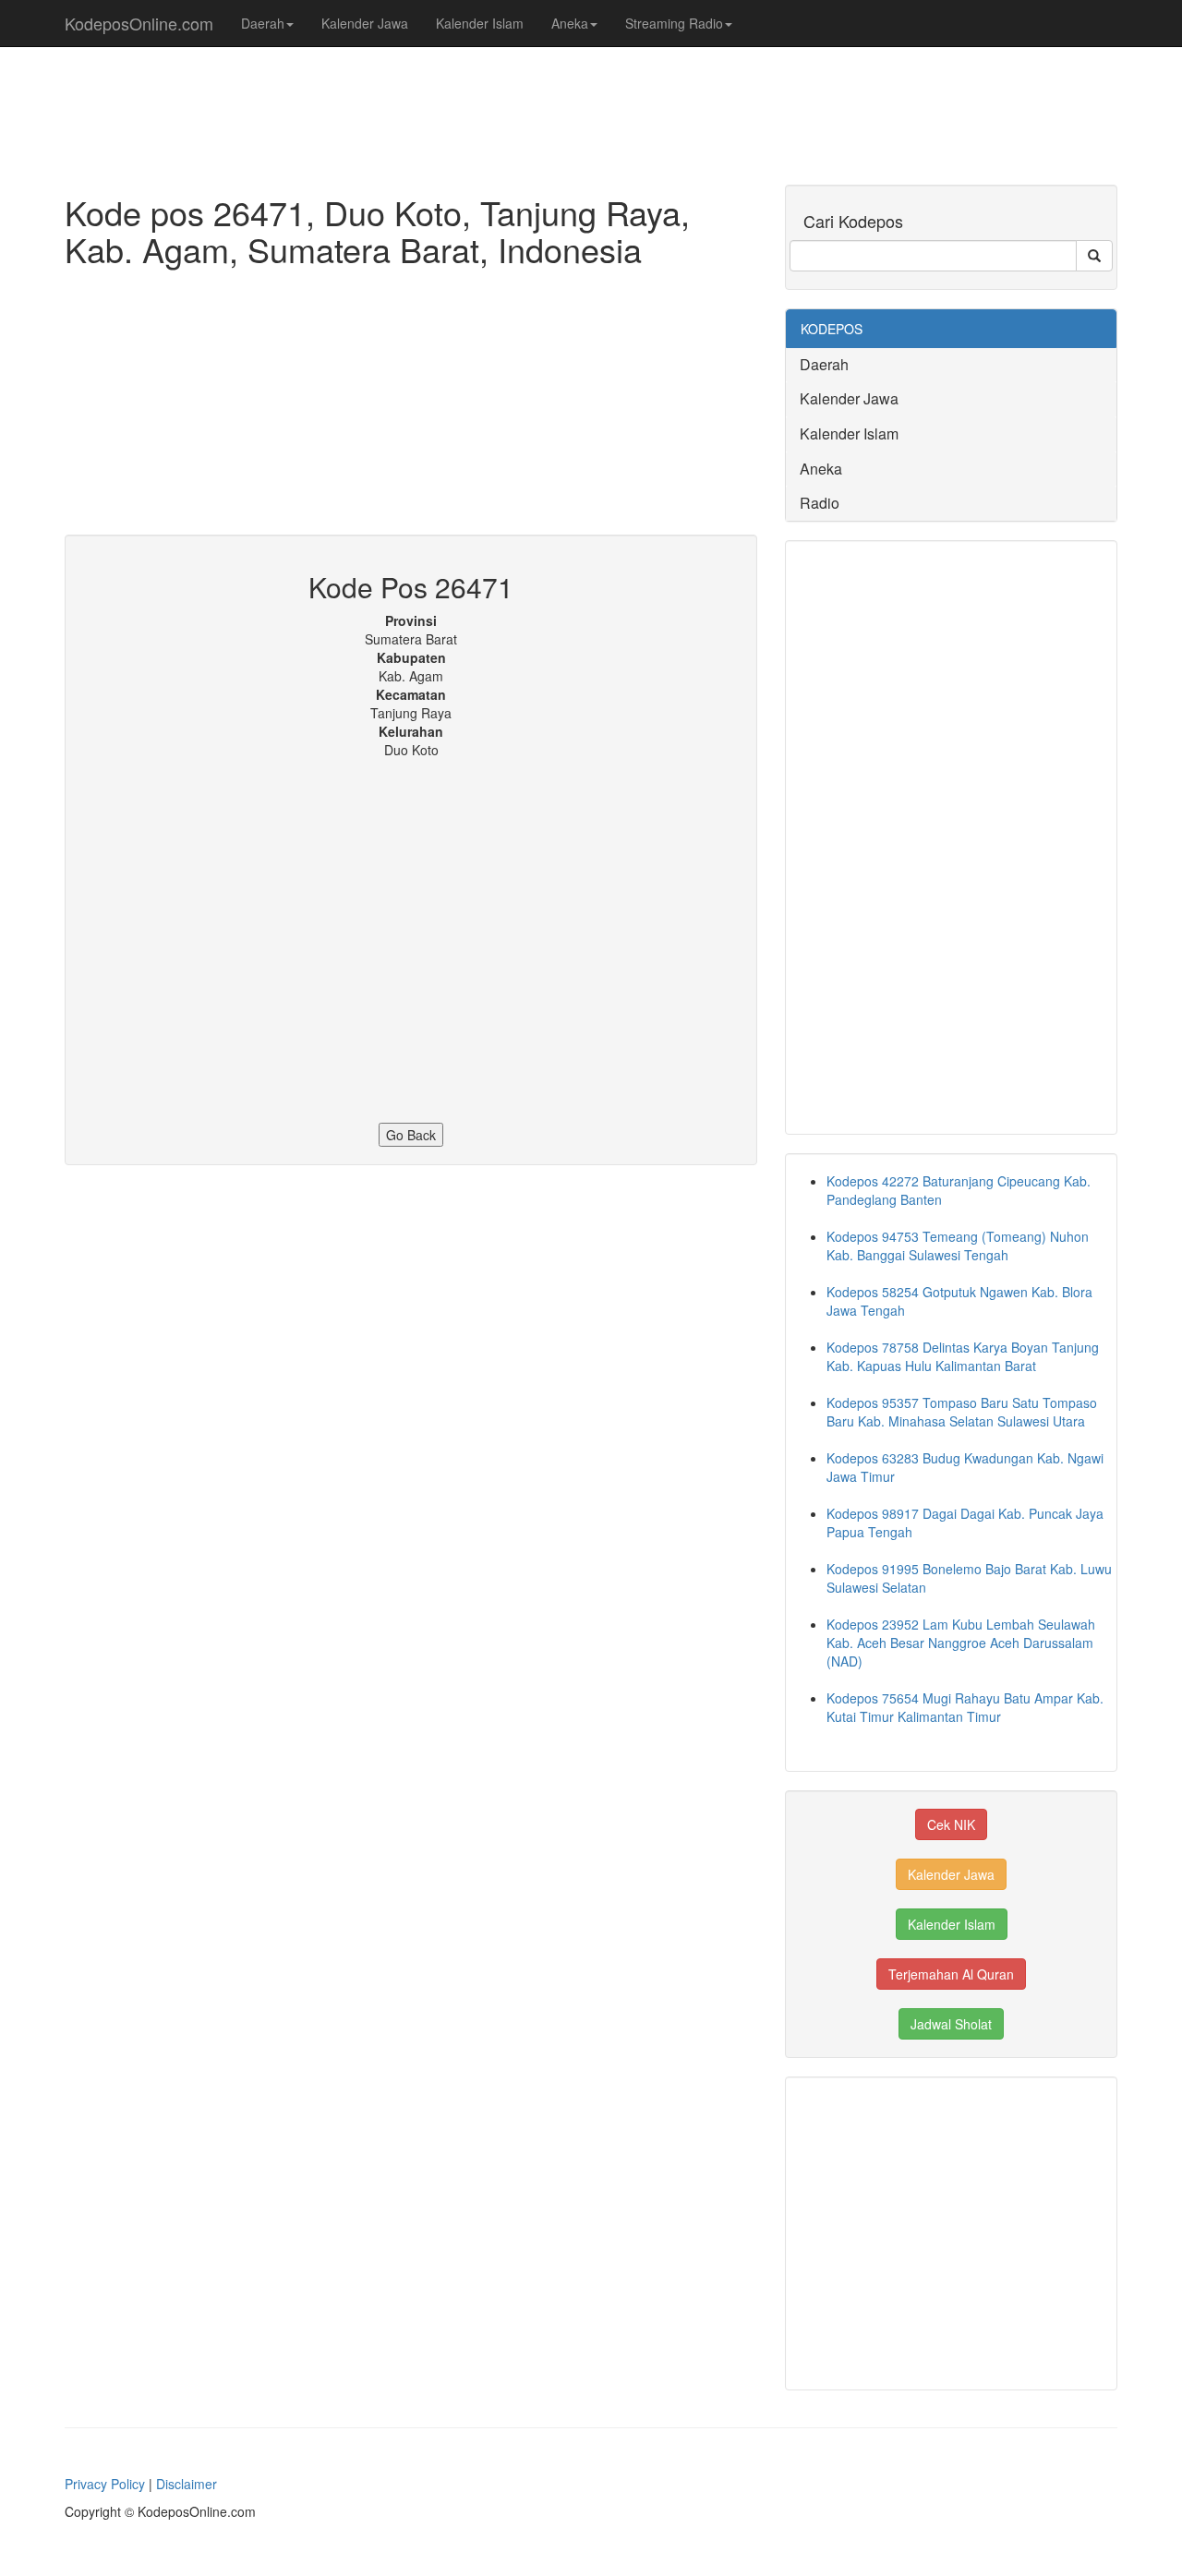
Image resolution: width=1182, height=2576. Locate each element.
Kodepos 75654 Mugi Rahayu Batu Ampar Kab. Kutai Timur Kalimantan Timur (965, 1707)
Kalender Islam (480, 23)
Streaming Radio (674, 23)
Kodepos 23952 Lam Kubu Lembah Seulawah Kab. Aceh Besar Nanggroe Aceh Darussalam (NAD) (961, 1643)
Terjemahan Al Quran (951, 1974)
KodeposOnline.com (139, 23)
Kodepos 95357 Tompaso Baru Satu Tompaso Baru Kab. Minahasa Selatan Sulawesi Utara (962, 1412)
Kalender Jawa (365, 23)
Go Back (411, 1135)
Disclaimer (187, 2484)
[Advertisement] (411, 405)
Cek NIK (951, 1824)
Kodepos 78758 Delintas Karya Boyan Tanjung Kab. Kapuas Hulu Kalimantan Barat (963, 1356)
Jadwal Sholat (951, 2024)
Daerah (263, 23)
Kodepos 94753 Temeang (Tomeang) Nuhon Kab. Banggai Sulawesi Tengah (958, 1246)
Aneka (570, 23)
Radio (820, 503)
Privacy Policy (105, 2484)
